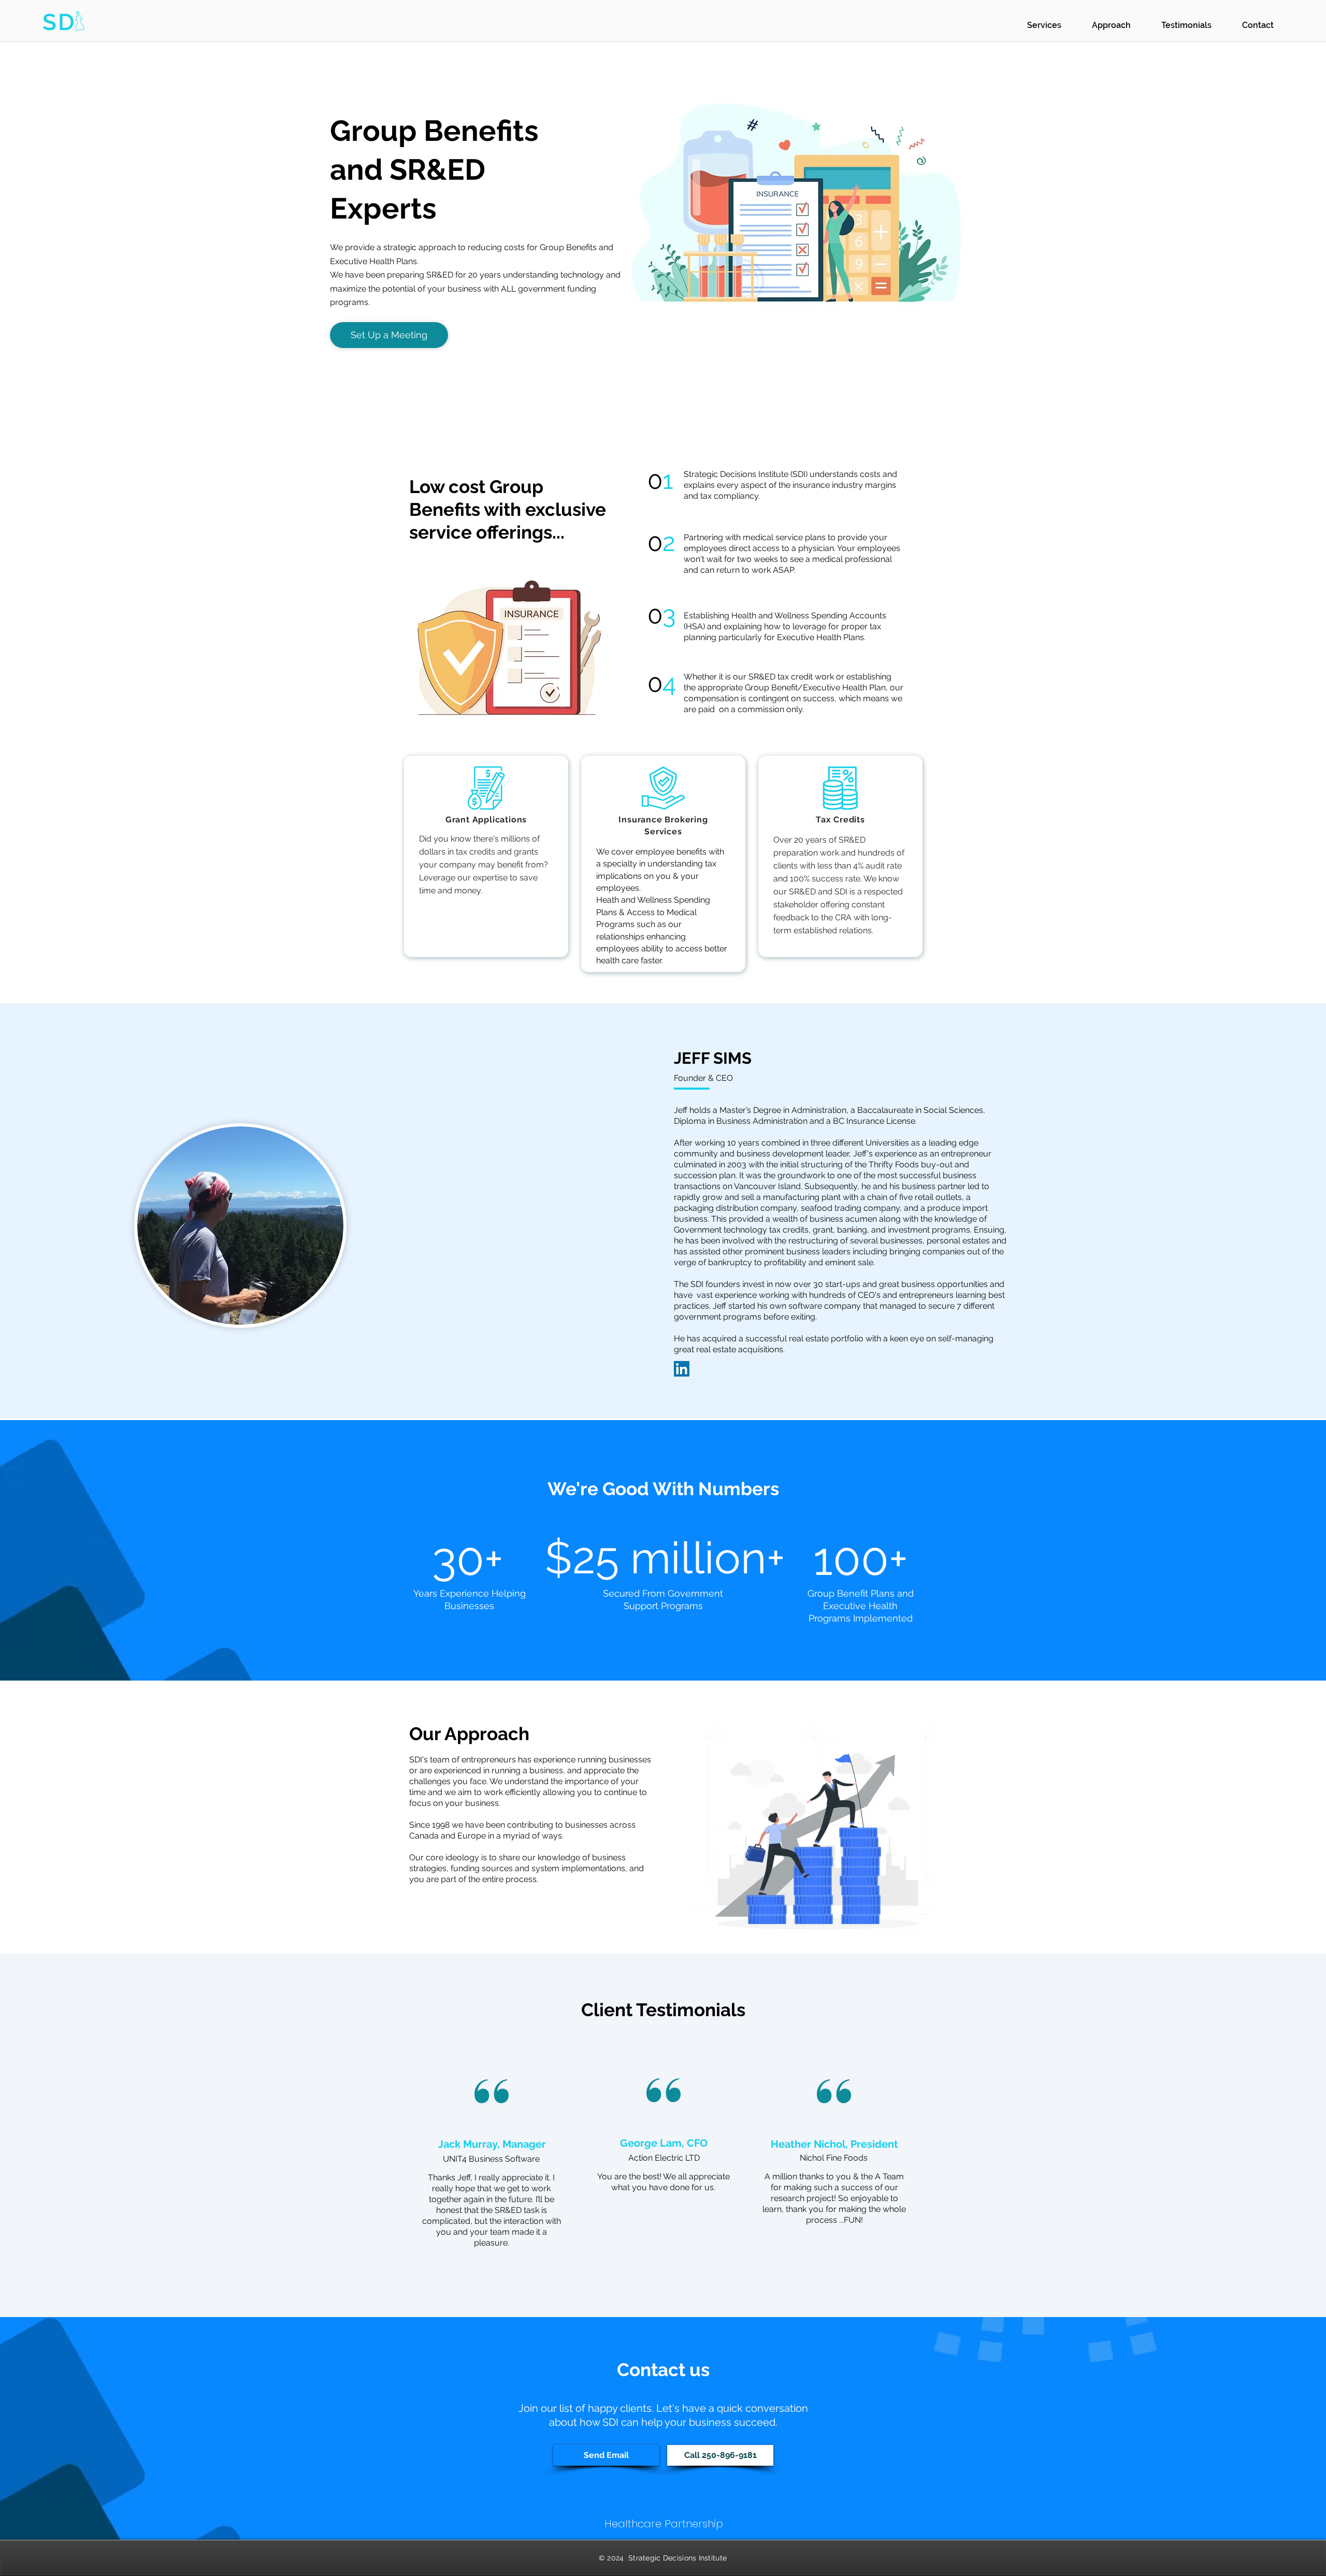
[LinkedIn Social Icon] (682, 1369)
